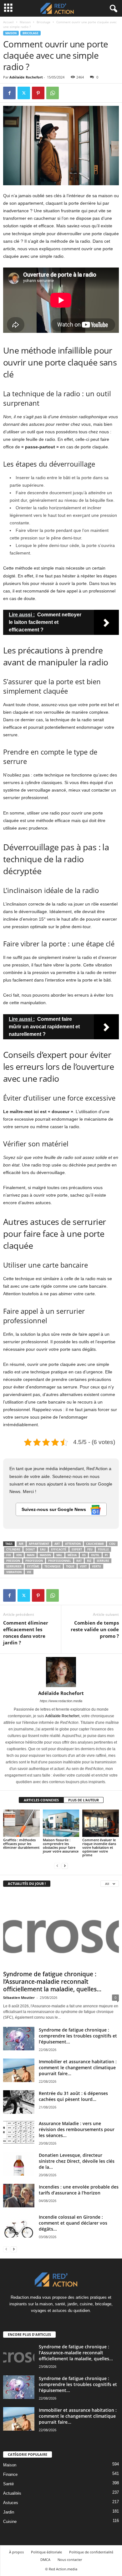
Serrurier (14, 1566)
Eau (43, 1549)
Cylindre (13, 1549)
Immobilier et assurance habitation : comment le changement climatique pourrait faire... (78, 2067)
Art (57, 1544)
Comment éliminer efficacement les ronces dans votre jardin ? (26, 1633)
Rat (79, 1561)
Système (33, 1566)
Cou (112, 1544)
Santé (8, 2484)
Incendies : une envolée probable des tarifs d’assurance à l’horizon (79, 2190)
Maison (25, 22)
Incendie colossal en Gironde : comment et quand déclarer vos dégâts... (73, 2223)
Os (84, 1555)
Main (31, 1555)
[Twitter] (24, 93)
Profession (34, 1561)
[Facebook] (9, 93)
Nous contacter (70, 2560)
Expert (77, 1549)
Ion (19, 1555)
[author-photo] (61, 1672)
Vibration (14, 1572)
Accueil (8, 22)
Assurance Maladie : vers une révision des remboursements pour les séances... (77, 2129)
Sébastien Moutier (19, 1997)
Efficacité (59, 1549)
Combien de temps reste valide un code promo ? (95, 1629)
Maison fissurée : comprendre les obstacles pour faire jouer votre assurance (61, 1845)
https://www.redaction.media (61, 1701)
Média (72, 1555)
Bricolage (43, 22)
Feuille (103, 1549)
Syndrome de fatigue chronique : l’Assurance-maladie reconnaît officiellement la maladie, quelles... (52, 1982)
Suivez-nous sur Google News (54, 1509)
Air (21, 1544)
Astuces (11, 2503)
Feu (90, 1549)
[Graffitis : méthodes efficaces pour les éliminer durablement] (21, 1823)
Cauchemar (95, 1544)
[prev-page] (57, 1866)
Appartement (39, 1544)
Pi (106, 1555)
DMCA (45, 2560)
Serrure (103, 1561)
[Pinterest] (38, 93)
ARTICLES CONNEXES (41, 1800)
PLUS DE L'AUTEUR (84, 1800)
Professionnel (60, 1561)
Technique (53, 1566)
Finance (10, 2474)
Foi (9, 1555)
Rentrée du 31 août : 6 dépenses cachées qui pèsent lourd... (73, 2096)
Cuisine (10, 2522)
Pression (13, 1561)
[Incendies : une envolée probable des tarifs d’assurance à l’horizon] (19, 2196)
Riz (89, 1561)
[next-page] (65, 1866)
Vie (29, 1572)
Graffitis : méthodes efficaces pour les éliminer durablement (21, 1844)
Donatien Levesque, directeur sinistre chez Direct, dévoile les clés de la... (77, 2161)
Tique (70, 1566)
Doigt (30, 1549)
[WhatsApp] (53, 93)
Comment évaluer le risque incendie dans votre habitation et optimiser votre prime (99, 1847)
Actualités (12, 2493)
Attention (73, 1544)
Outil (95, 1555)
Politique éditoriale (46, 2552)
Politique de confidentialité (91, 2552)
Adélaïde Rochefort (26, 77)
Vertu (97, 1566)
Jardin (9, 2512)
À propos (16, 2552)
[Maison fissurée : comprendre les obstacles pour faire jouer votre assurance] (61, 1823)
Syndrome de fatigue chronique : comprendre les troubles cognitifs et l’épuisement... (78, 2036)
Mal (59, 1555)
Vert (83, 1566)
